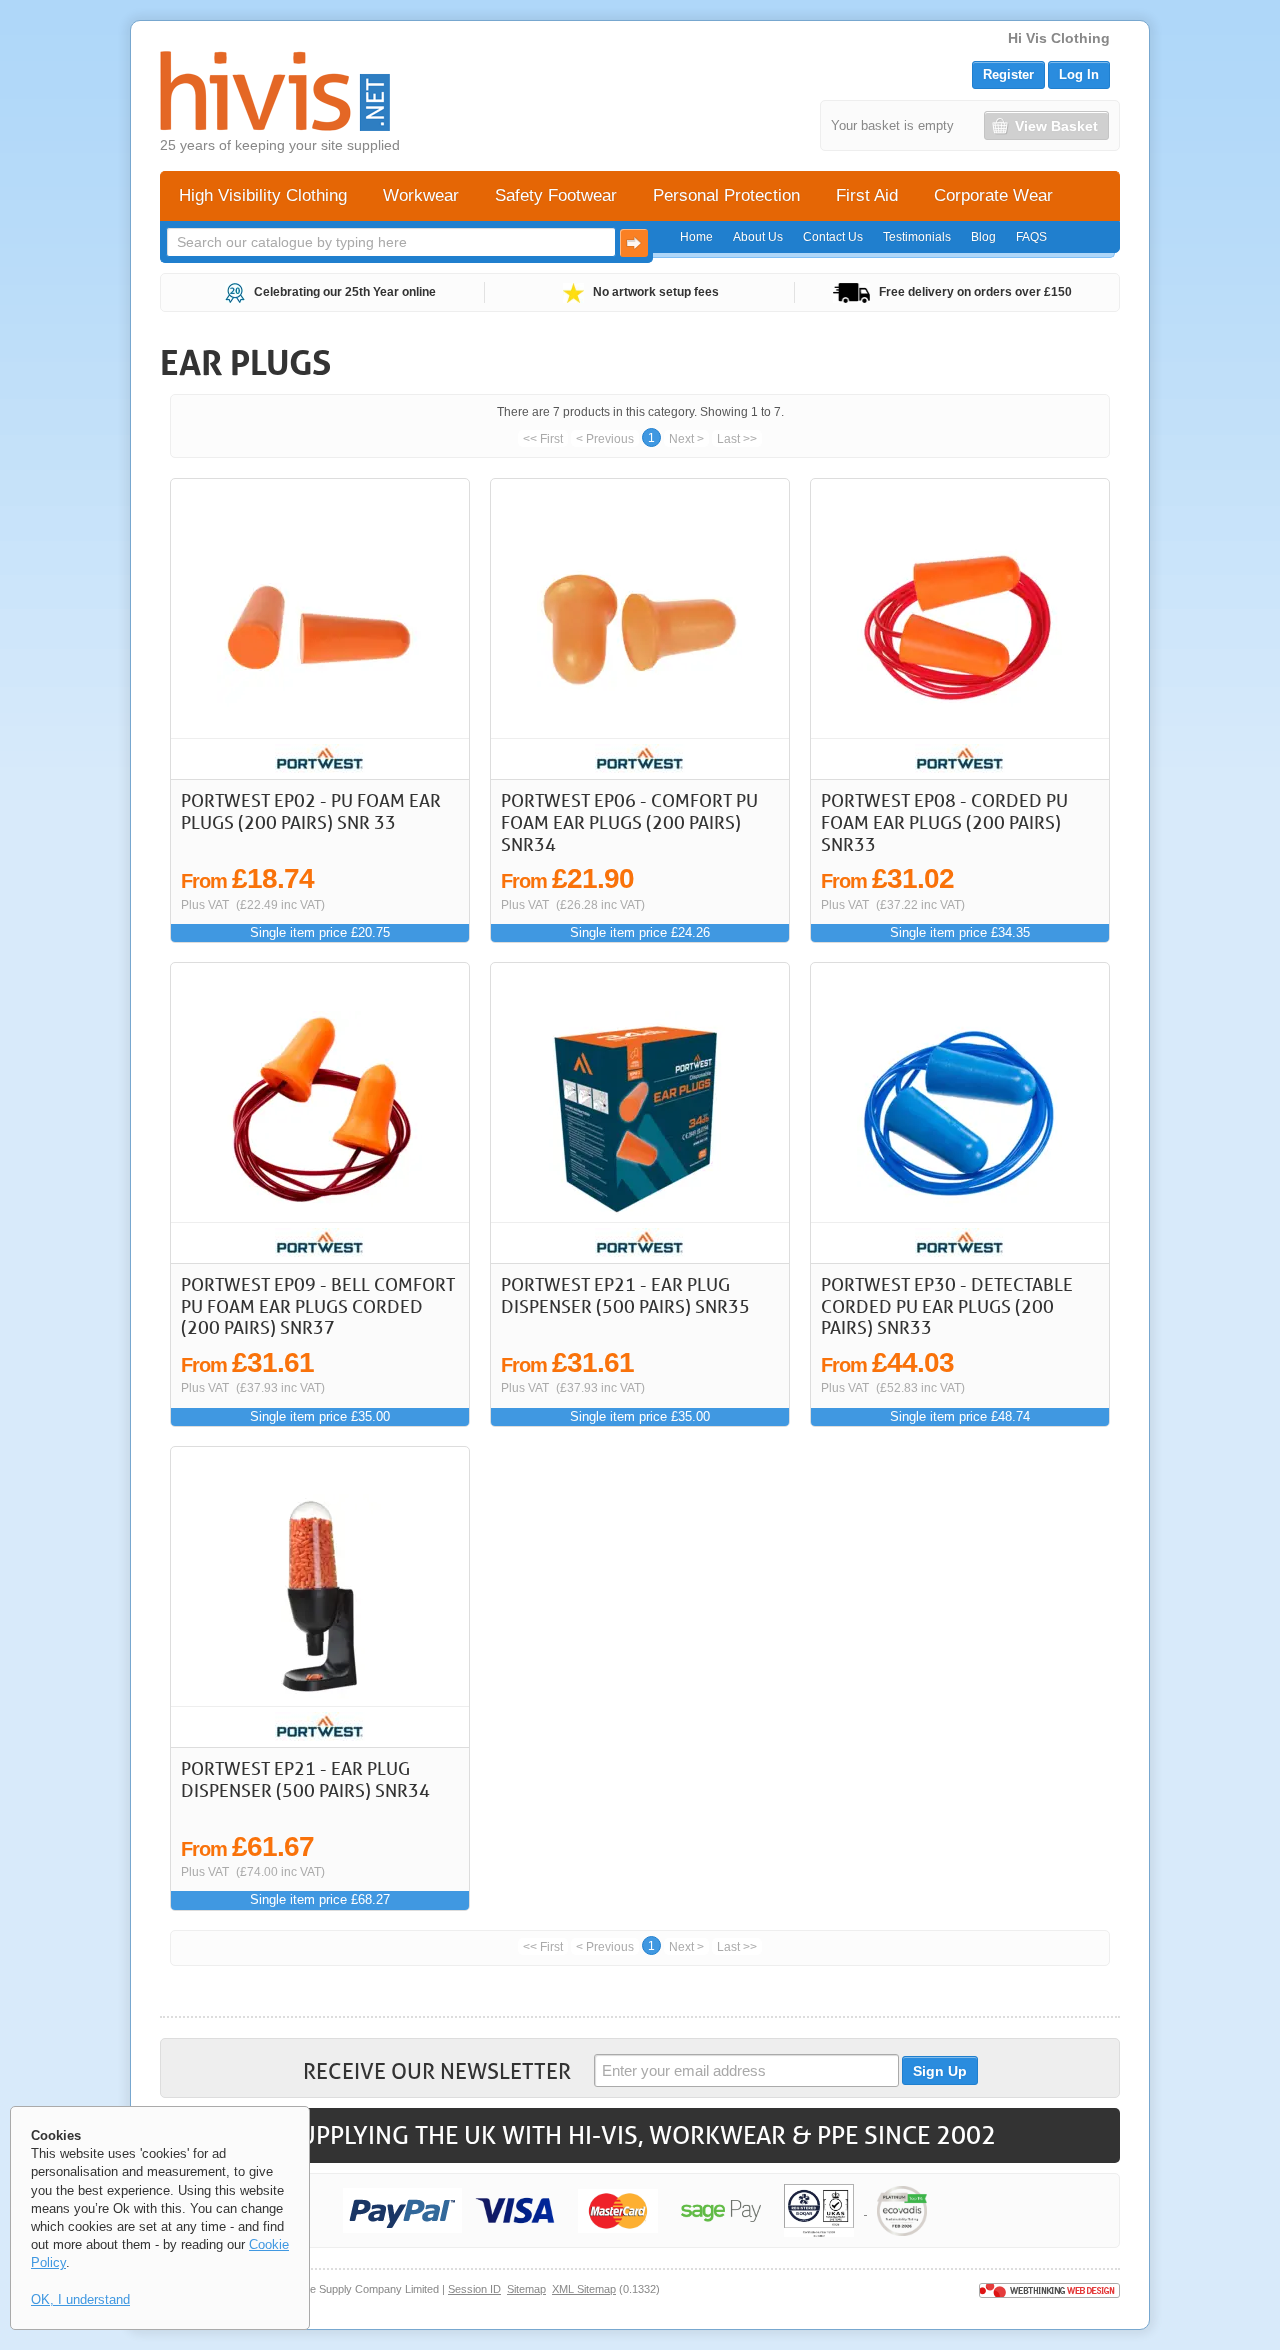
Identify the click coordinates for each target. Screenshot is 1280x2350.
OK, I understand (80, 2299)
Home (696, 237)
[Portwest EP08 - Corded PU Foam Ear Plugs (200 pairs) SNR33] (960, 629)
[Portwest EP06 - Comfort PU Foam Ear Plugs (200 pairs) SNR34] (640, 629)
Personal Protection (726, 195)
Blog (983, 237)
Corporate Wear (993, 195)
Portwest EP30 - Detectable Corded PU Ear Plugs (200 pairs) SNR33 (947, 1305)
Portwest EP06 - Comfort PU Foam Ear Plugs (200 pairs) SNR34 (629, 821)
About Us (758, 237)
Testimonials (917, 237)
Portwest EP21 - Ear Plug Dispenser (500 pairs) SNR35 (625, 1295)
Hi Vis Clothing (1059, 38)
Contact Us (833, 237)
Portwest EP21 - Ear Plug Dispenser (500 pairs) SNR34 (305, 1779)
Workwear (421, 195)
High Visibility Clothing (263, 195)
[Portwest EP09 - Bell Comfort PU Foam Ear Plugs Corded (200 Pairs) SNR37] (320, 1113)
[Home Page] (275, 91)
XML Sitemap (584, 2289)
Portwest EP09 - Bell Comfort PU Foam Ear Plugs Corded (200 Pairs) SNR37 (318, 1305)
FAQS (1031, 237)
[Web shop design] (1049, 2289)
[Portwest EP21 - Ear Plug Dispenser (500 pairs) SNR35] (640, 1113)
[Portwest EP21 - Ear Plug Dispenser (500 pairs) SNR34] (320, 1597)
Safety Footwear (556, 195)
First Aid (867, 195)
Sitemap (526, 2289)
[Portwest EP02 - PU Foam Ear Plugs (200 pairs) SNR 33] (320, 629)
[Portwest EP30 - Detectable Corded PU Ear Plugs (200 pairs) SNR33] (960, 1113)
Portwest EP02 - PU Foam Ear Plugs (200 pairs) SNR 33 (311, 811)
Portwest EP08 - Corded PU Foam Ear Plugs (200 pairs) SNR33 (944, 821)
